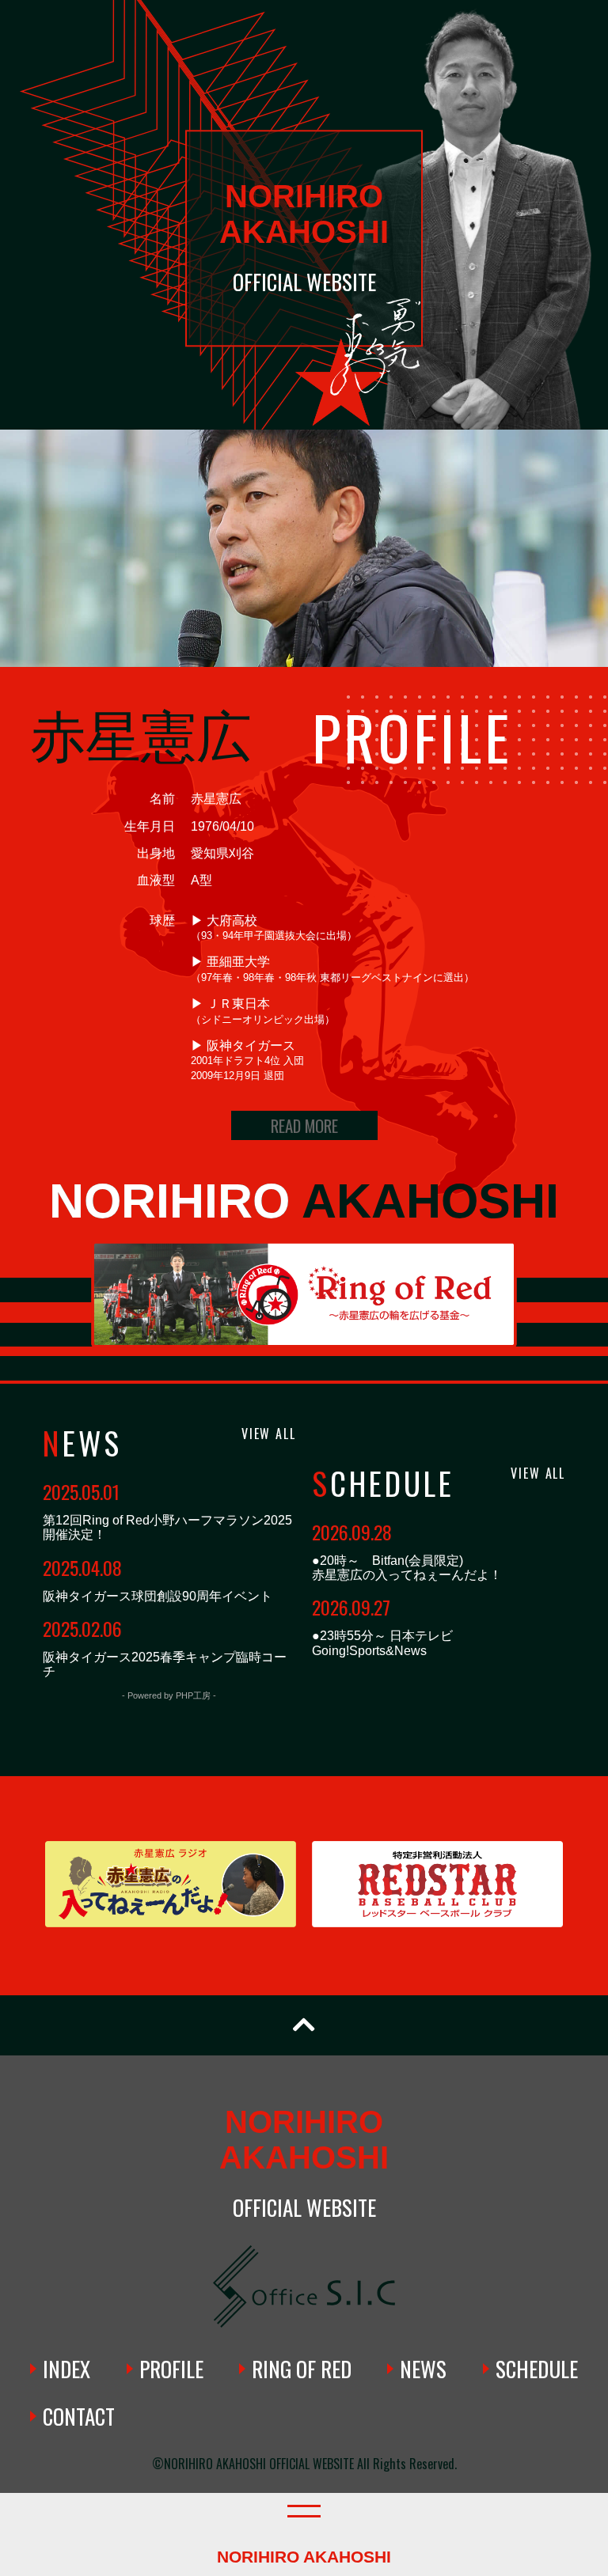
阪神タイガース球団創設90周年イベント (158, 1596)
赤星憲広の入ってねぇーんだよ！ (407, 1575)
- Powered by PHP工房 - (169, 1695)
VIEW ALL (269, 1434)
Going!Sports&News (369, 1651)
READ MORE (304, 1125)
